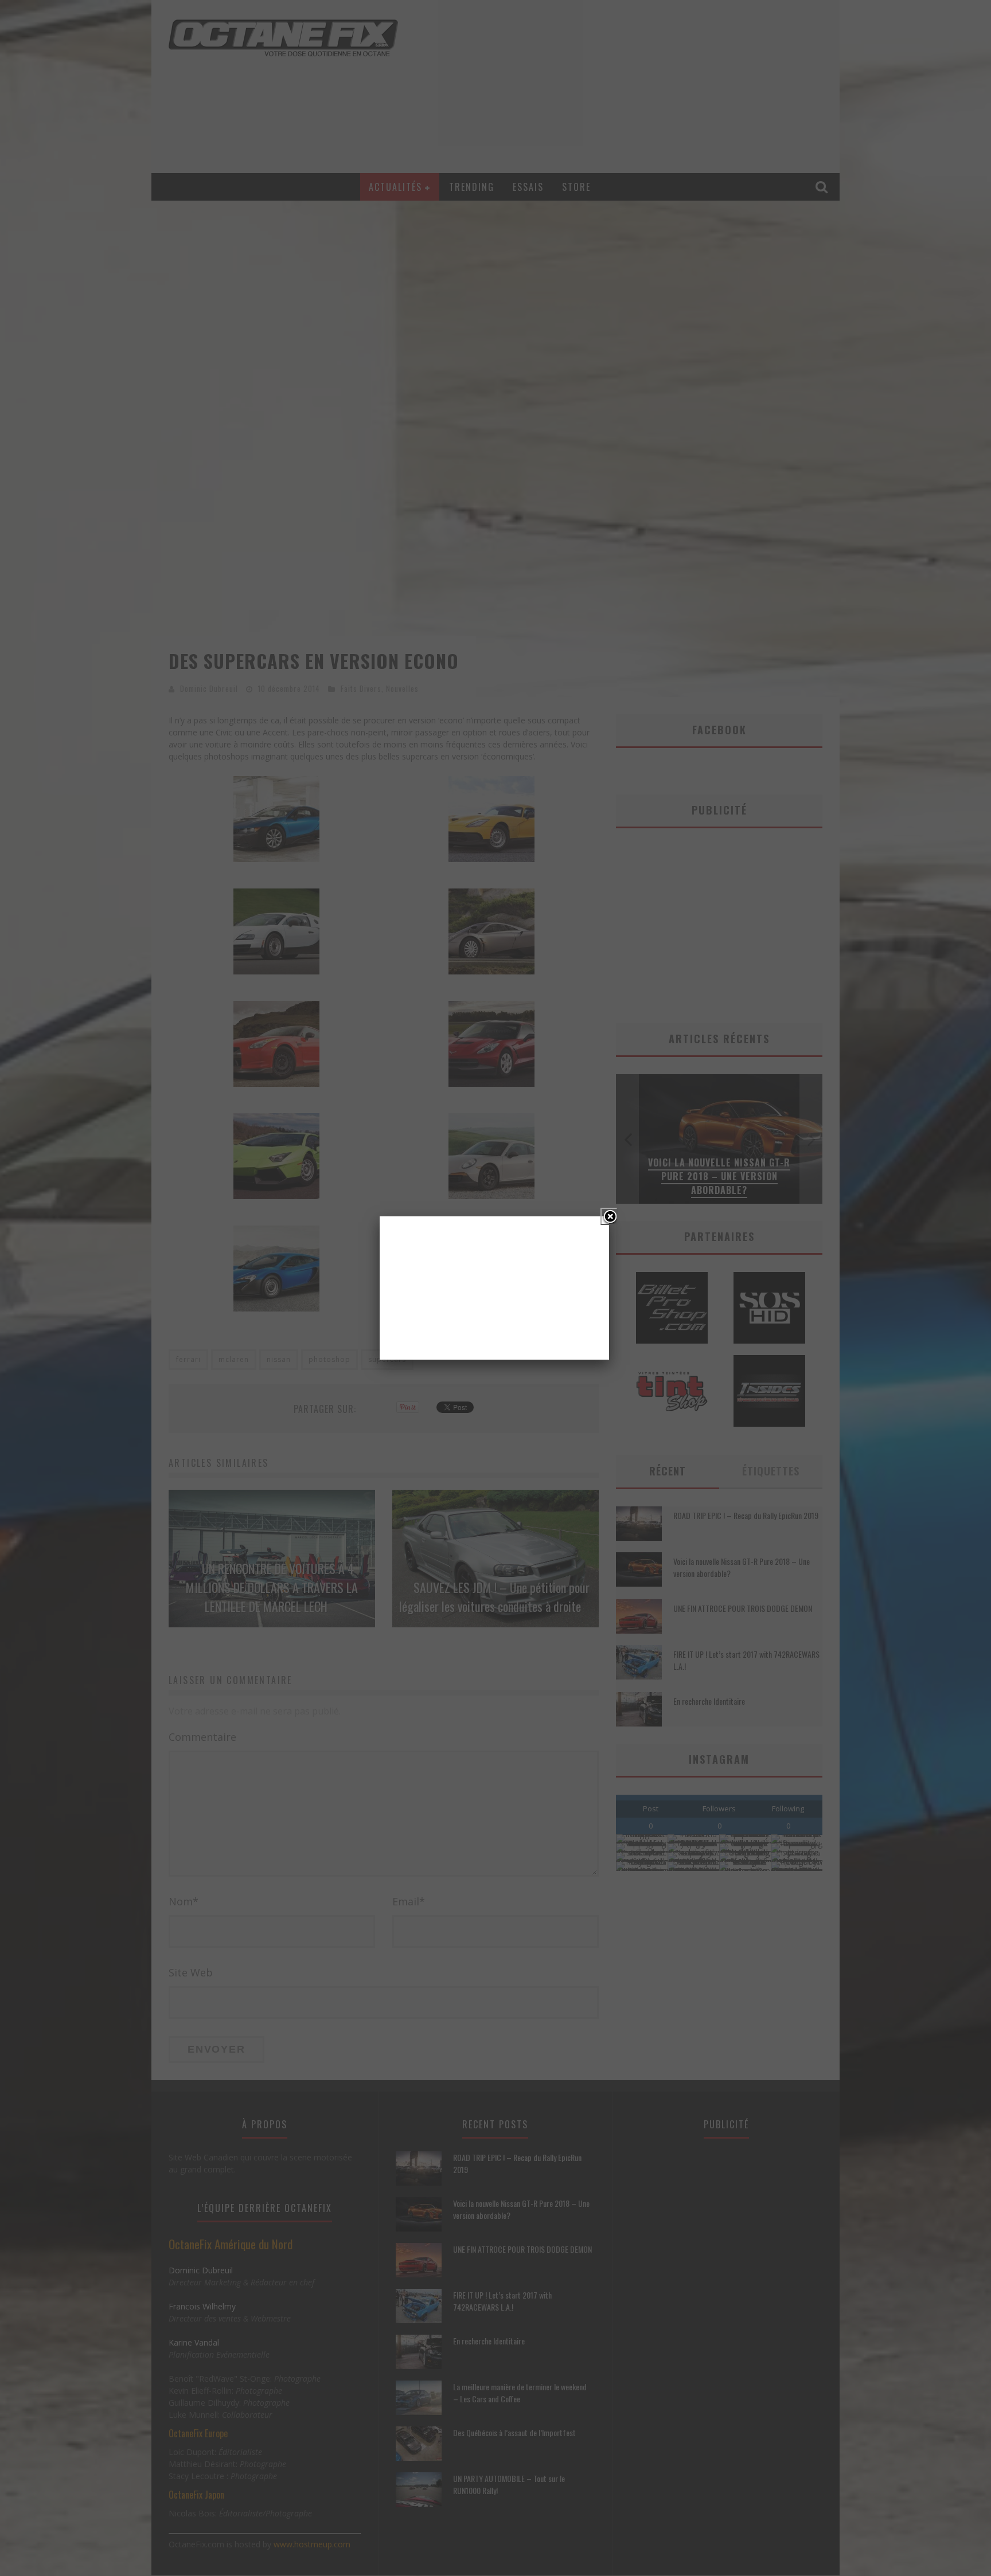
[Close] (609, 1216)
